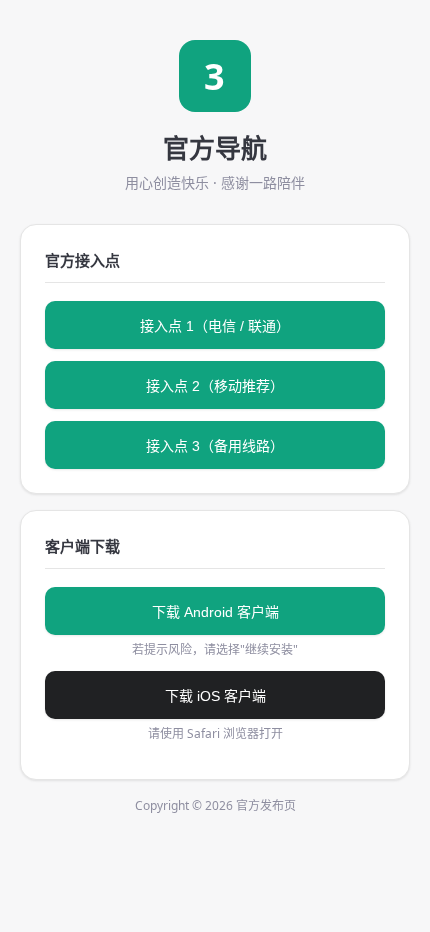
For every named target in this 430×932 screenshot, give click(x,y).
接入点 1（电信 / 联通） (215, 326)
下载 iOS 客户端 (215, 696)
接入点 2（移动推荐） (215, 386)
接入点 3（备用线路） (215, 446)
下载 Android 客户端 (215, 612)
